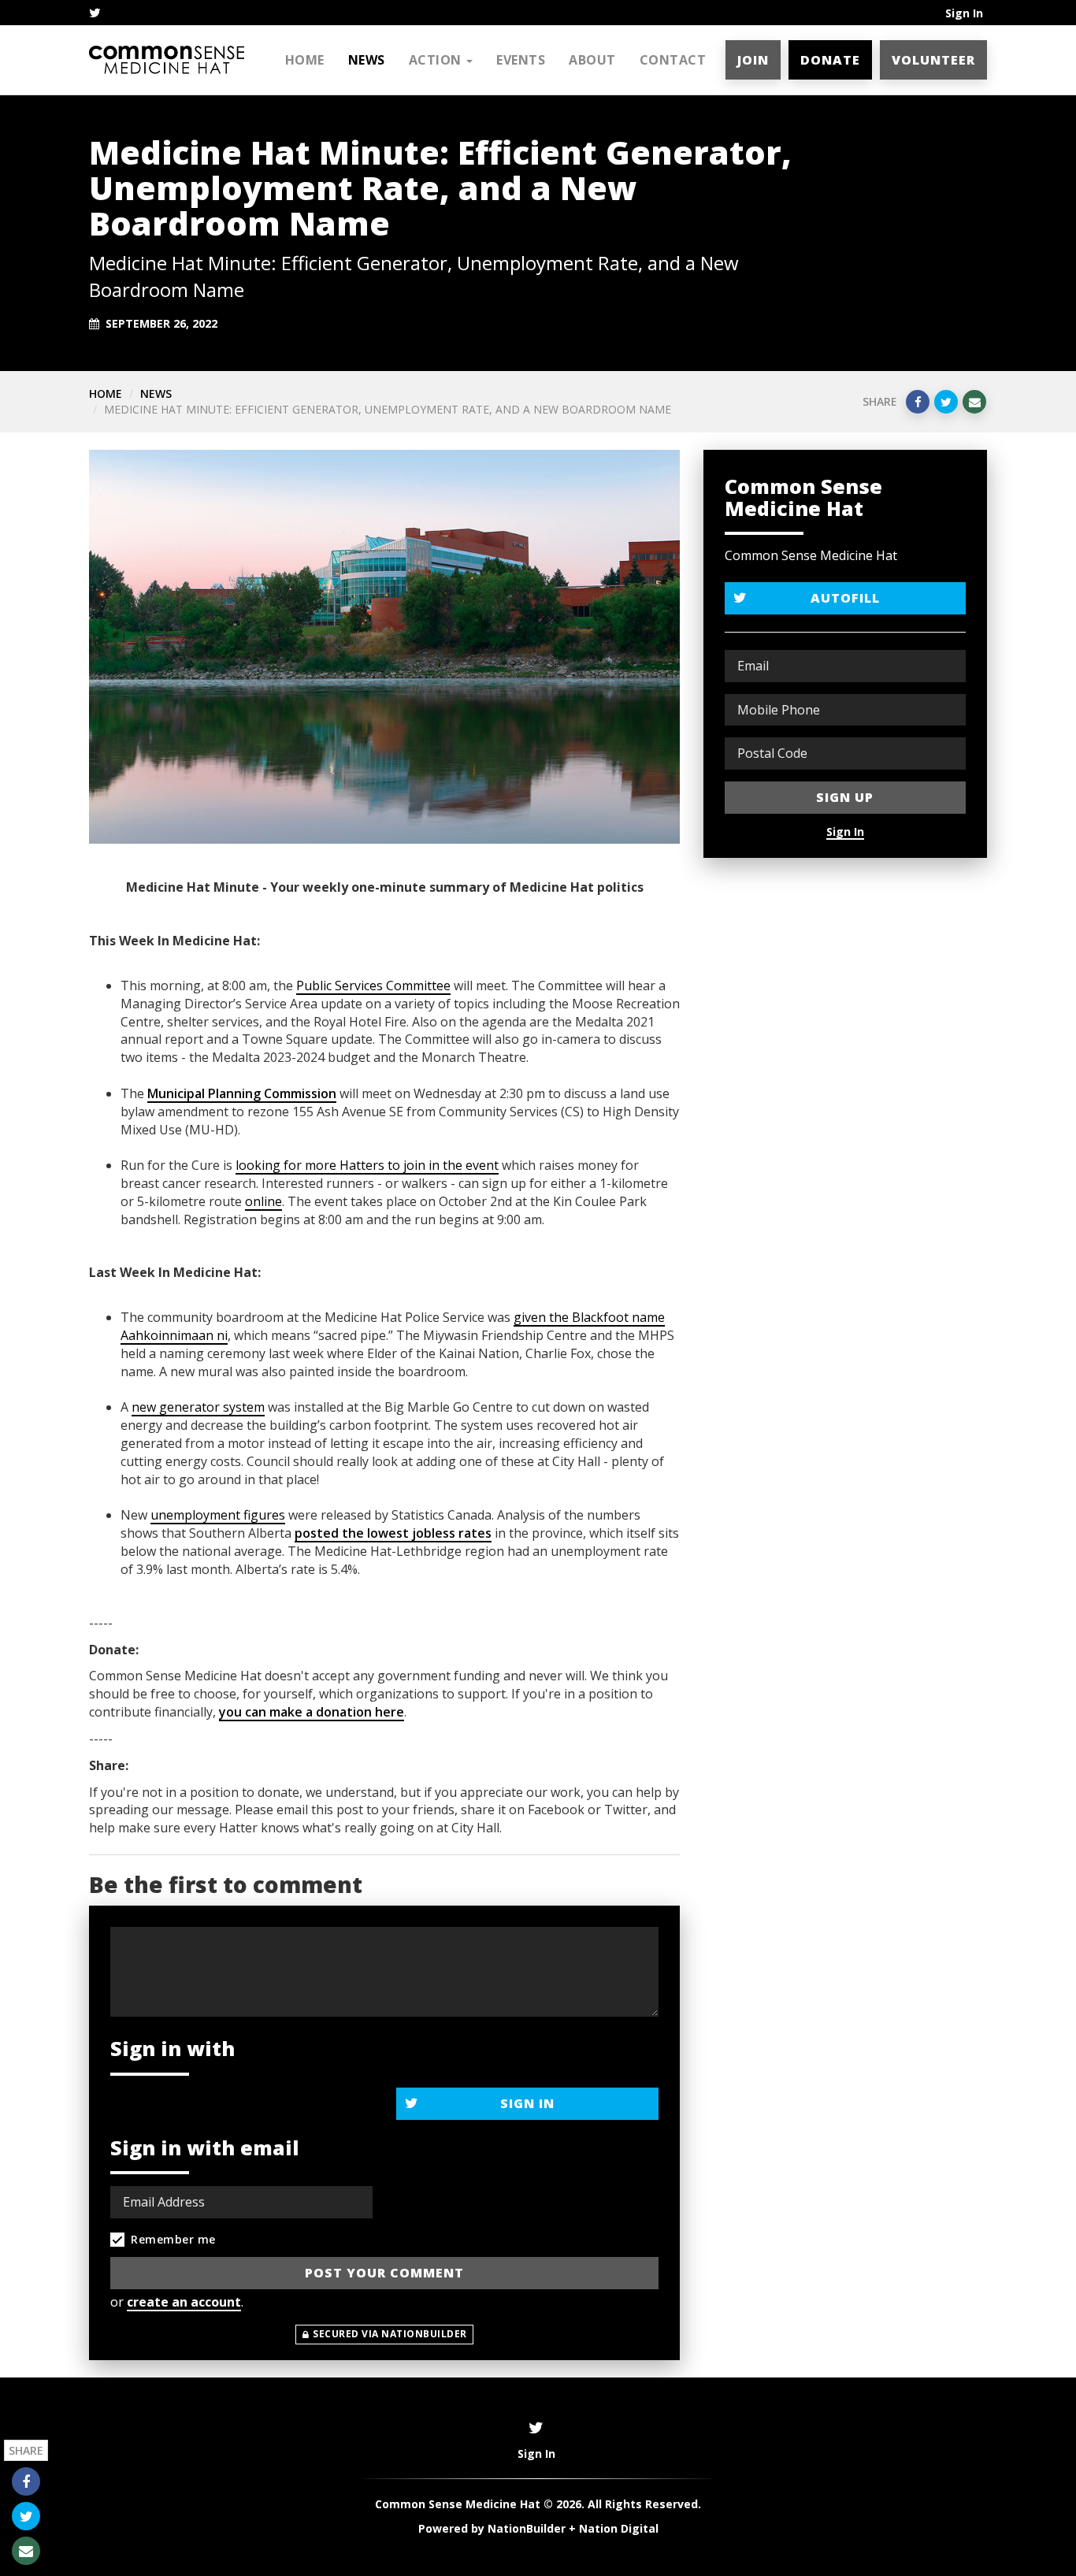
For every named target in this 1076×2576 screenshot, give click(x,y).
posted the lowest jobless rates (393, 1533)
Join (753, 60)
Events (521, 60)
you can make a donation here (312, 1712)
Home (305, 60)
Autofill (845, 598)
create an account (184, 2302)
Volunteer (933, 60)
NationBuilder (527, 2528)
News (367, 60)
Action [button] (437, 60)
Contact (673, 60)
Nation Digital (619, 2528)
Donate (830, 60)
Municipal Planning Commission (242, 1093)
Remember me (173, 2239)
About (592, 60)
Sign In (964, 13)
